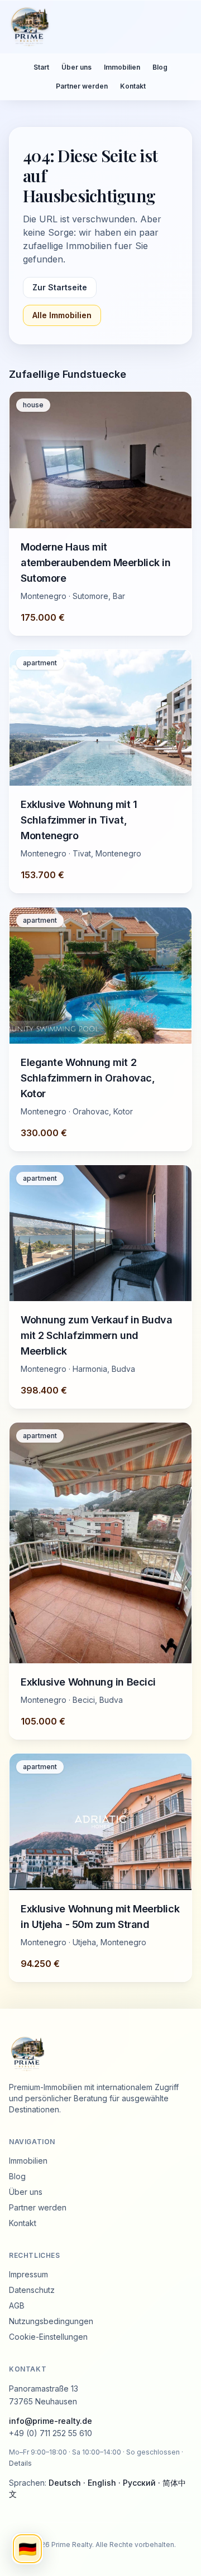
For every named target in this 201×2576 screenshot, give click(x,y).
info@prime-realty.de (51, 2421)
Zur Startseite (60, 287)
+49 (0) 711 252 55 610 (51, 2433)
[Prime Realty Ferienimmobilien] (96, 27)
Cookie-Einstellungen (48, 2337)
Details (20, 2463)
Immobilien (122, 67)
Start (41, 67)
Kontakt (133, 86)
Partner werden (82, 86)
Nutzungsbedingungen (51, 2321)
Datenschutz (32, 2290)
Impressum (28, 2274)
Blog (160, 67)
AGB (17, 2305)
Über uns (76, 67)
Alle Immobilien (62, 315)
